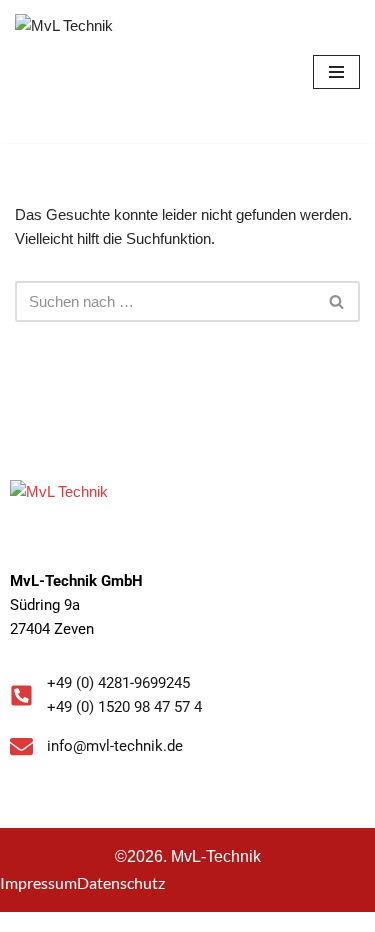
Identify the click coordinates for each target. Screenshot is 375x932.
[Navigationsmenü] (336, 72)
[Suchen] (337, 301)
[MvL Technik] (75, 71)
